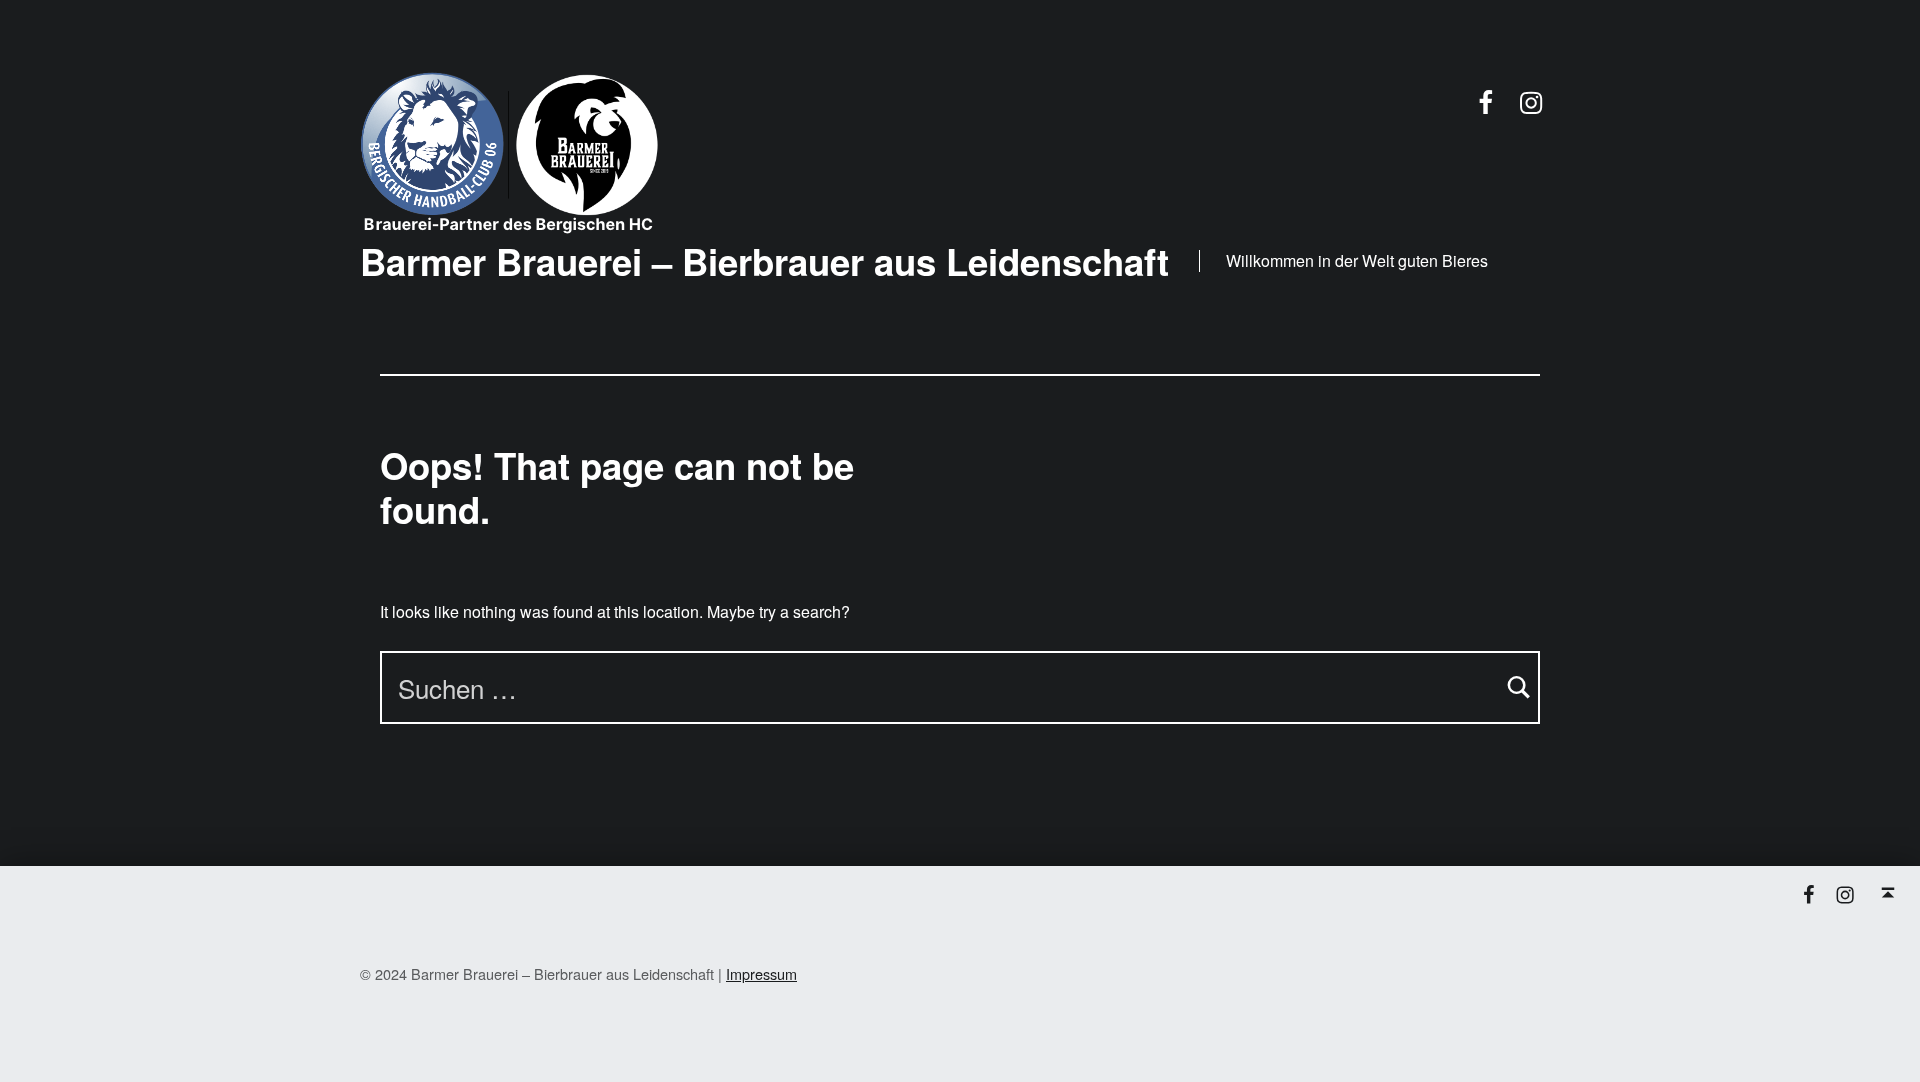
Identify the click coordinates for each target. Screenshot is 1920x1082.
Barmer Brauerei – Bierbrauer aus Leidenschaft (764, 261)
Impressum (761, 973)
